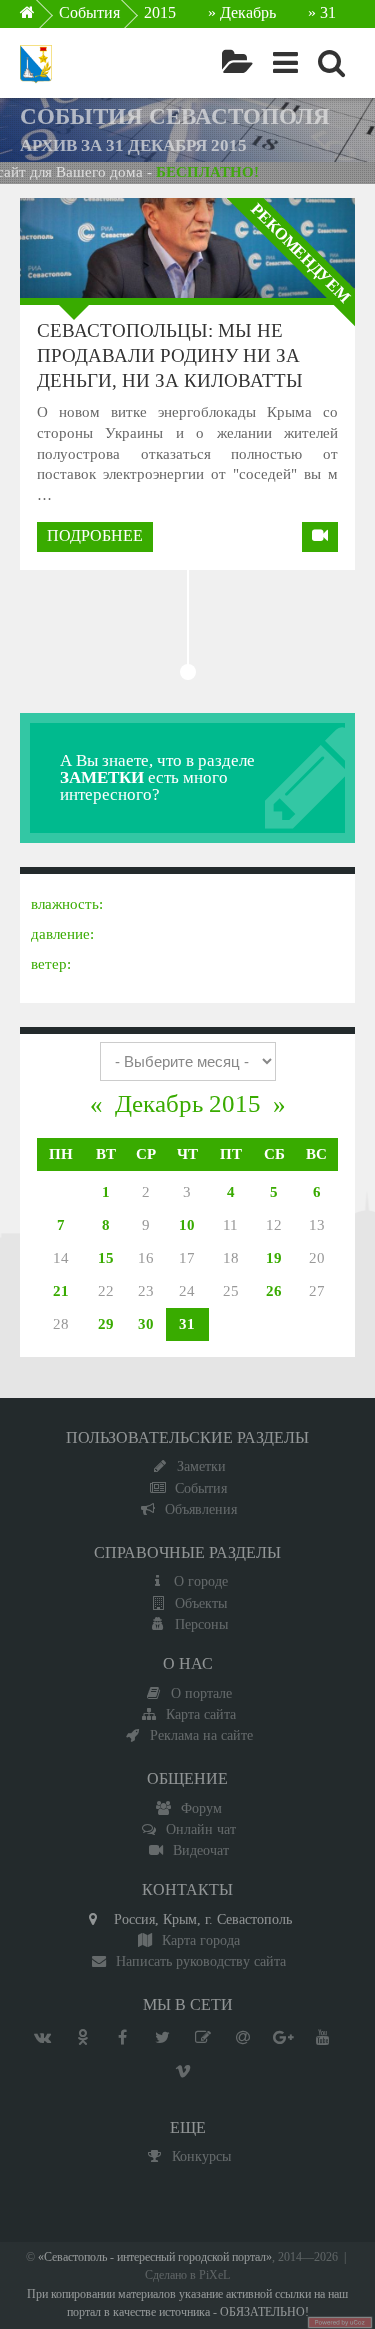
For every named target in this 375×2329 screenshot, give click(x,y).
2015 (160, 12)
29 (106, 1324)
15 (106, 1258)
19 (274, 1258)
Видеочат (201, 1850)
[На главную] (41, 18)
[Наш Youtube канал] (323, 2038)
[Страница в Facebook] (123, 2038)
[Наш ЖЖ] (203, 2038)
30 (146, 1324)
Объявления (201, 1509)
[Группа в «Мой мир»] (243, 2038)
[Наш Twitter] (163, 2038)
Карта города (201, 1940)
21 (61, 1291)
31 (187, 1324)
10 (187, 1225)
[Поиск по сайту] (331, 63)
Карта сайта (201, 1714)
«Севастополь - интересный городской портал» (155, 2257)
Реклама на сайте (201, 1735)
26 (274, 1291)
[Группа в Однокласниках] (83, 2038)
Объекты (201, 1603)
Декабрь (248, 12)
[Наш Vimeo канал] (183, 2072)
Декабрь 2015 (188, 1103)
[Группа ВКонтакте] (43, 2038)
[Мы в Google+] (283, 2038)
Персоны (201, 1624)
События (89, 12)
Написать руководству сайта (201, 1961)
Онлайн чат (201, 1829)
